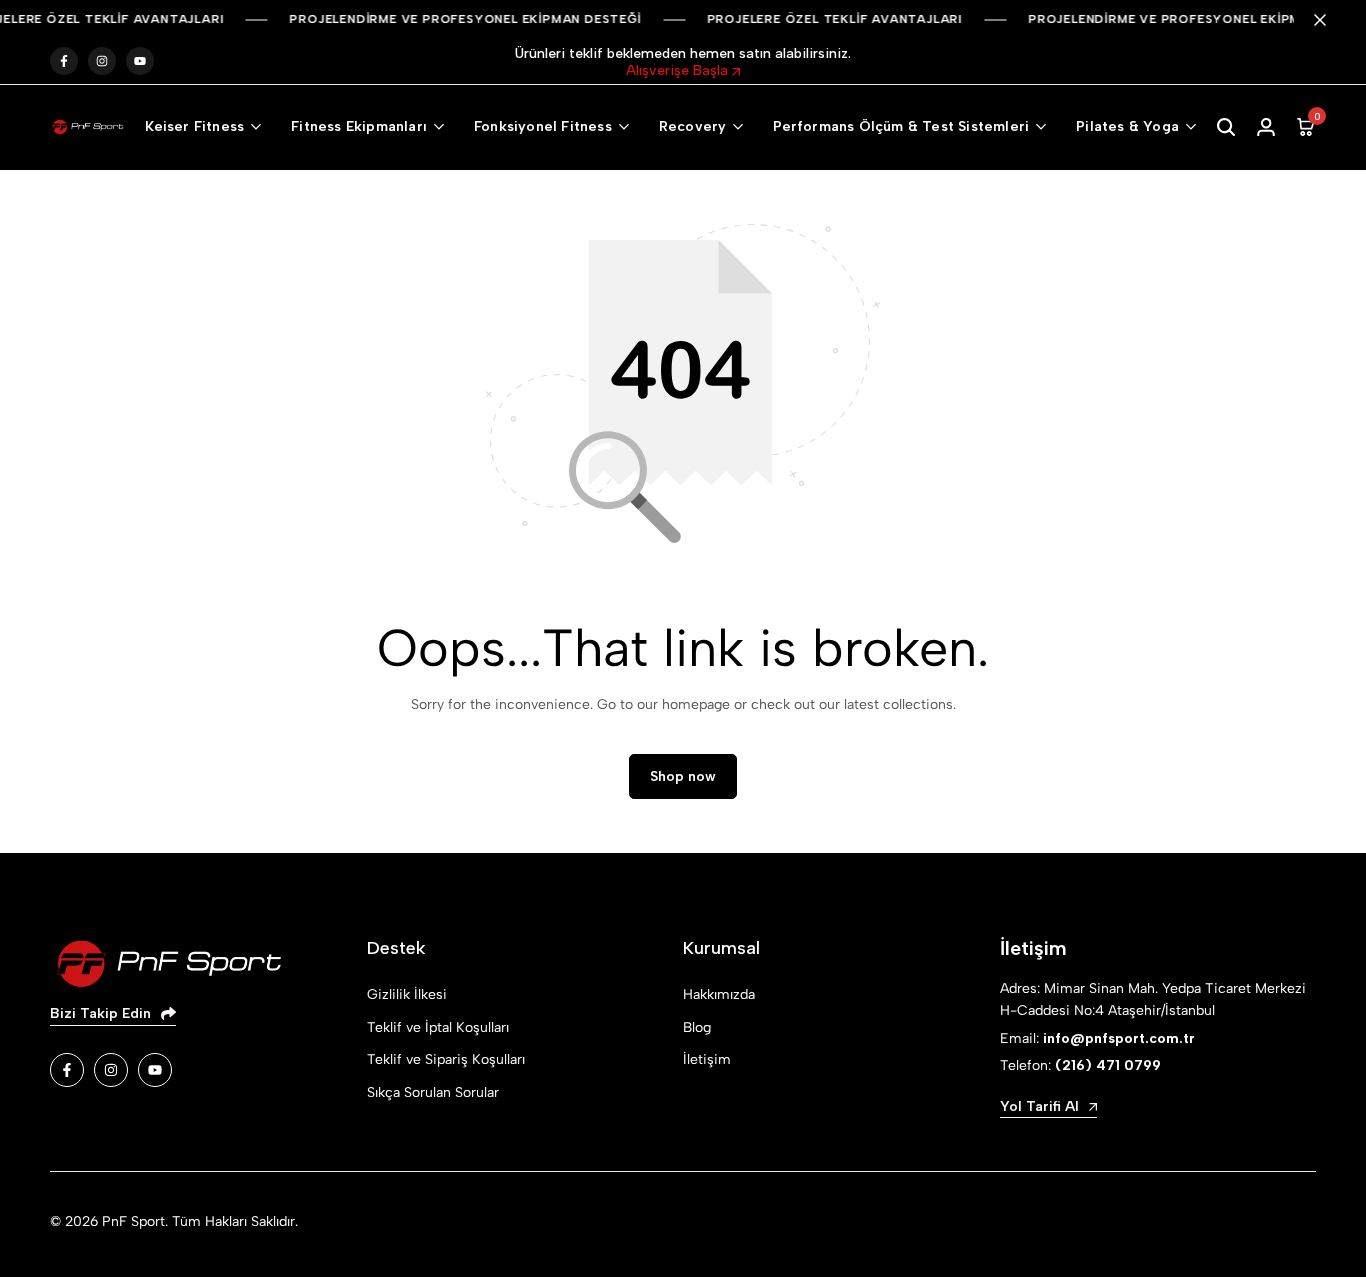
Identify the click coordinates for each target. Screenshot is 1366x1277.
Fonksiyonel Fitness (543, 126)
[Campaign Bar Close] (1330, 20)
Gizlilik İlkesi (407, 994)
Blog (697, 1027)
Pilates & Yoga (1127, 126)
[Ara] (1226, 127)
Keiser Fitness (194, 126)
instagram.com (102, 61)
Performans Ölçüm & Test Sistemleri (901, 126)
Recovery (693, 126)
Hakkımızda (719, 994)
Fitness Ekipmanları (359, 126)
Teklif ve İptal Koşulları (438, 1027)
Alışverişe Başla (679, 70)
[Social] (67, 1070)
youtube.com (140, 61)
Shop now (683, 776)
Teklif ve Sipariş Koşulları (446, 1059)
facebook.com (64, 61)
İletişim (707, 1059)
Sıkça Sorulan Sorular (433, 1092)
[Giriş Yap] (1266, 127)
